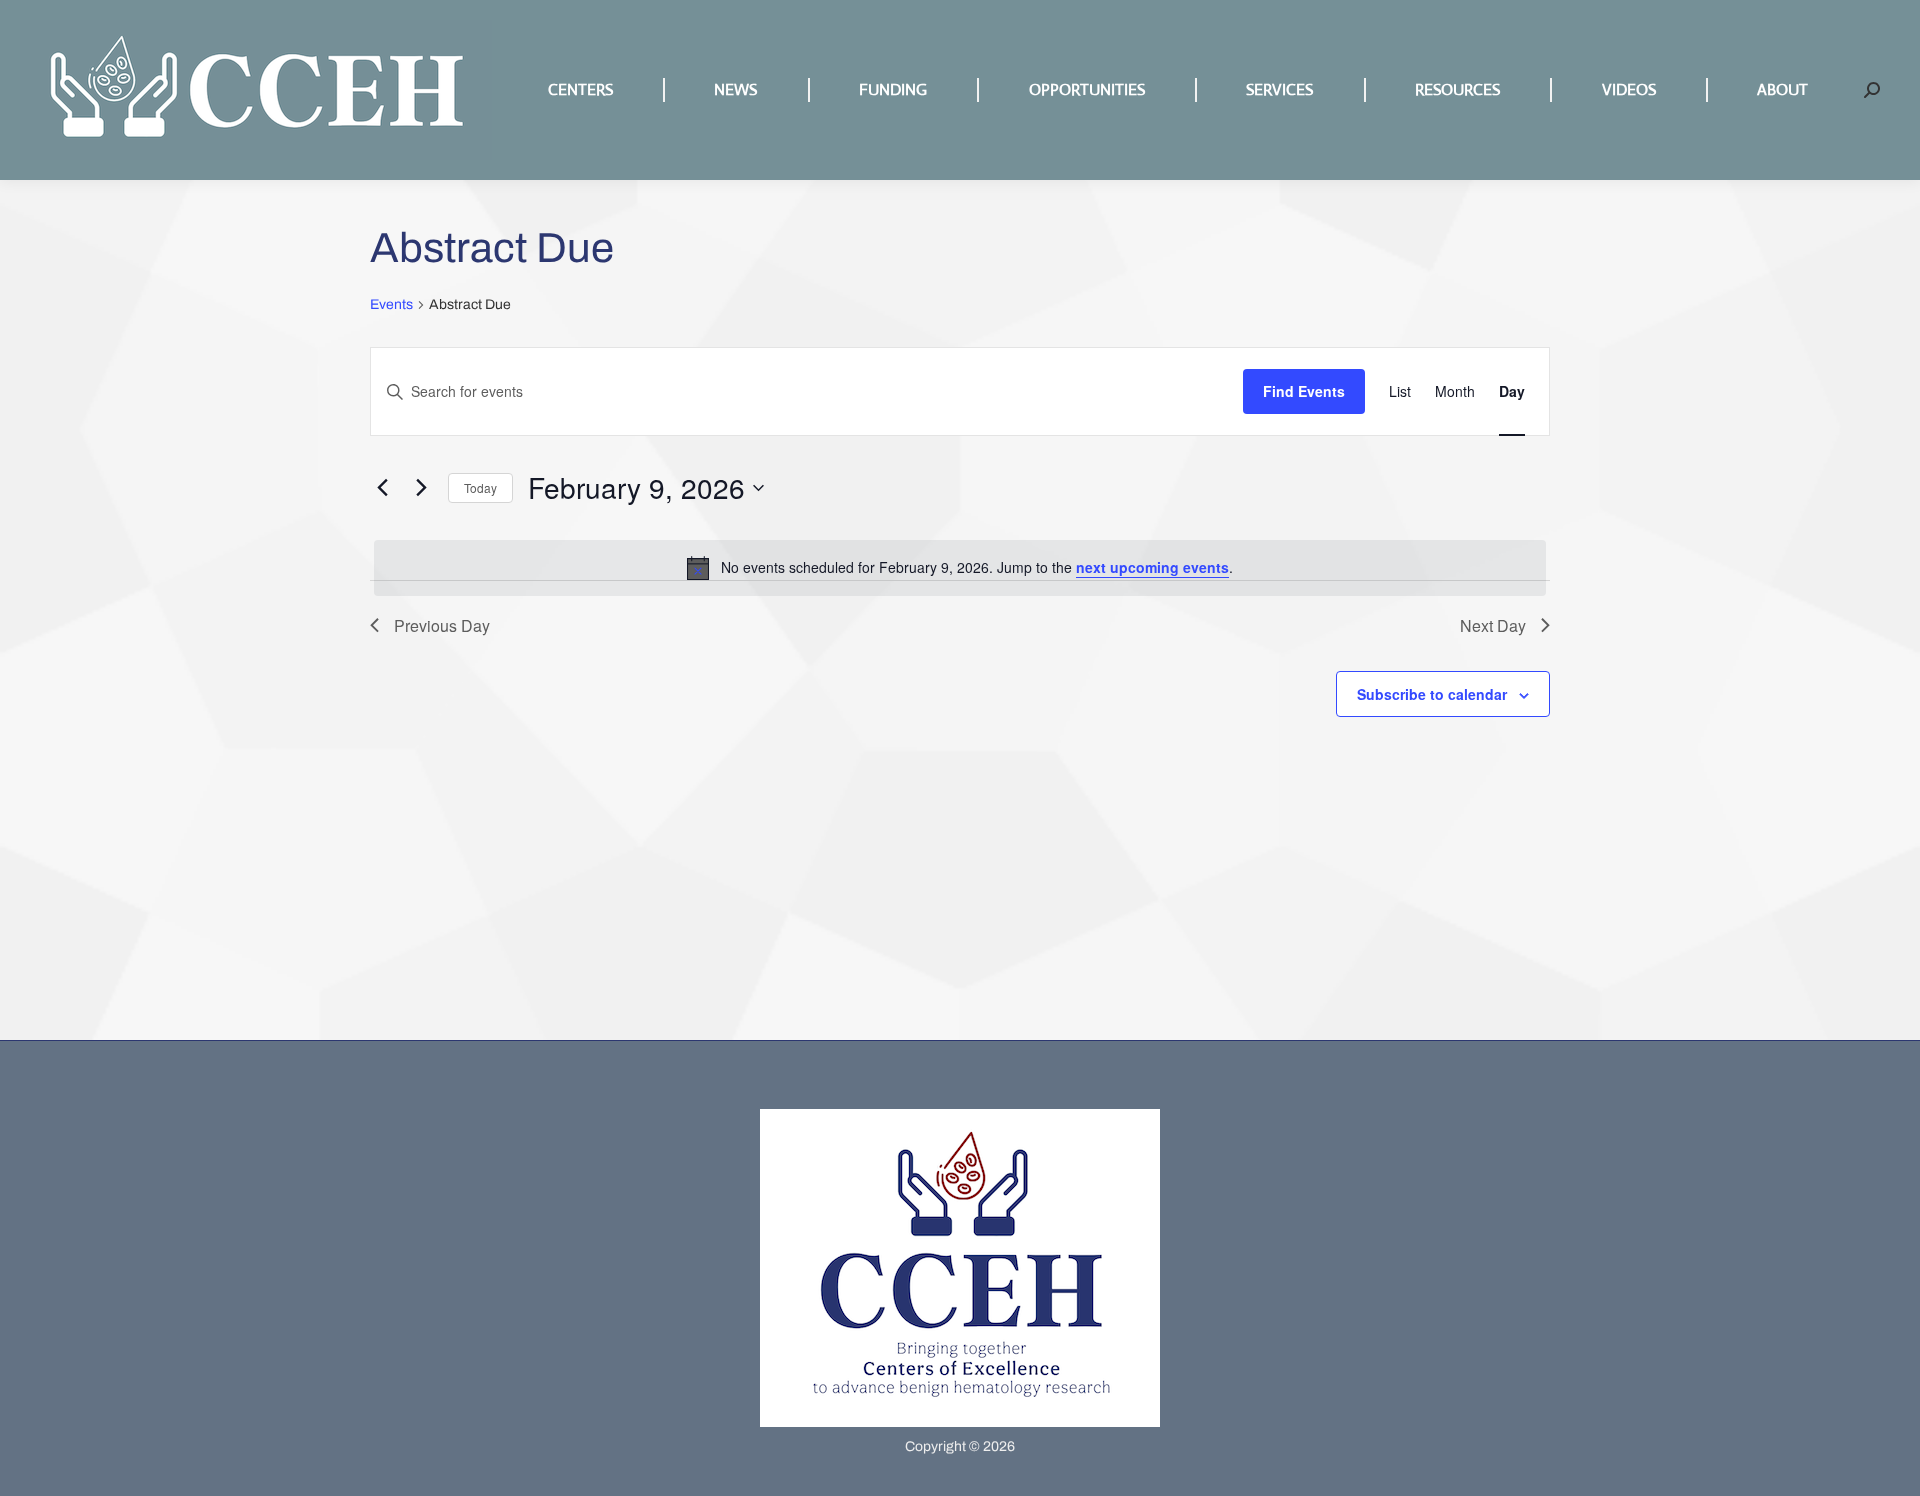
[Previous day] (382, 488)
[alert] (960, 568)
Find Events (1304, 391)
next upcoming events (1152, 567)
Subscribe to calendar (1432, 694)
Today (480, 487)
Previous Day (442, 625)
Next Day (1493, 625)
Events (391, 304)
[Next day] (421, 488)
